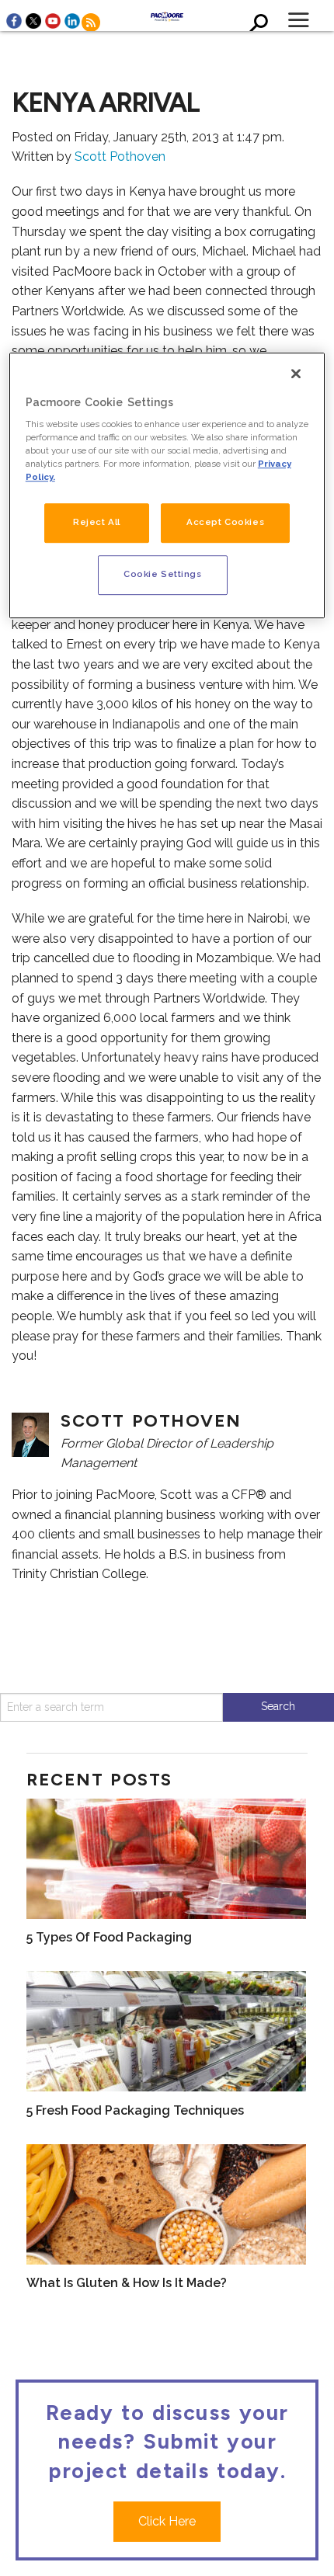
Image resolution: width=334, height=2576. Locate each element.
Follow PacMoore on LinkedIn (72, 21)
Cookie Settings (163, 575)
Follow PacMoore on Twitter (33, 21)
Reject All (97, 523)
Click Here (167, 2521)
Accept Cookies (225, 523)
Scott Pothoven (120, 156)
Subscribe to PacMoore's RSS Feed (91, 23)
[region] (167, 486)
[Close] (296, 374)
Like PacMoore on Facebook (14, 21)
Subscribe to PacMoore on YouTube (53, 21)
